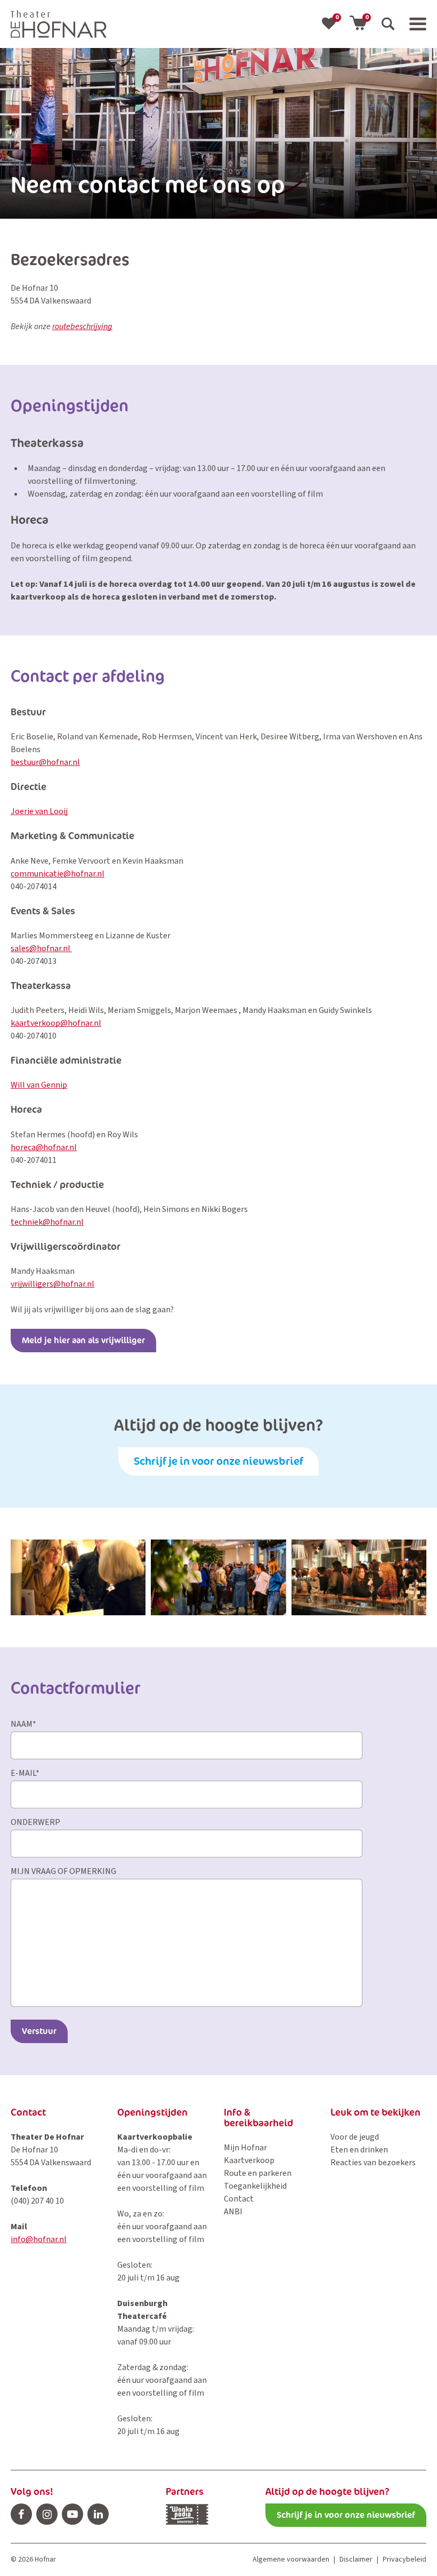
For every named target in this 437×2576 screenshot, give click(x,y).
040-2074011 (34, 1160)
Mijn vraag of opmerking (63, 1871)
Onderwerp (35, 1822)
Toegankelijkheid (255, 2186)
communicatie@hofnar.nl (58, 874)
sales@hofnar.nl (41, 948)
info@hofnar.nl (39, 2239)
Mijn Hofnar (245, 2148)
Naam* (23, 1724)
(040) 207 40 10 (37, 2201)
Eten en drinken (359, 2150)
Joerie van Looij (39, 811)
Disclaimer (356, 2559)
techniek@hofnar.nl (47, 1222)
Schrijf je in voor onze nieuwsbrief (218, 1461)
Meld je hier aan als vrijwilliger (83, 1340)
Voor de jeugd (355, 2137)
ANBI (233, 2212)
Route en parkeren (258, 2173)
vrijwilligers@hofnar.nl (52, 1284)
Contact (239, 2199)
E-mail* (25, 1773)
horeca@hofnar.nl (44, 1147)
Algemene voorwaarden (291, 2559)
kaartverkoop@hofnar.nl (56, 1023)
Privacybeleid (404, 2559)
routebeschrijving (82, 326)
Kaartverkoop (249, 2160)
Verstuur (39, 2031)
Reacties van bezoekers (373, 2163)
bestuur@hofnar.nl (45, 762)
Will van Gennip (39, 1085)
